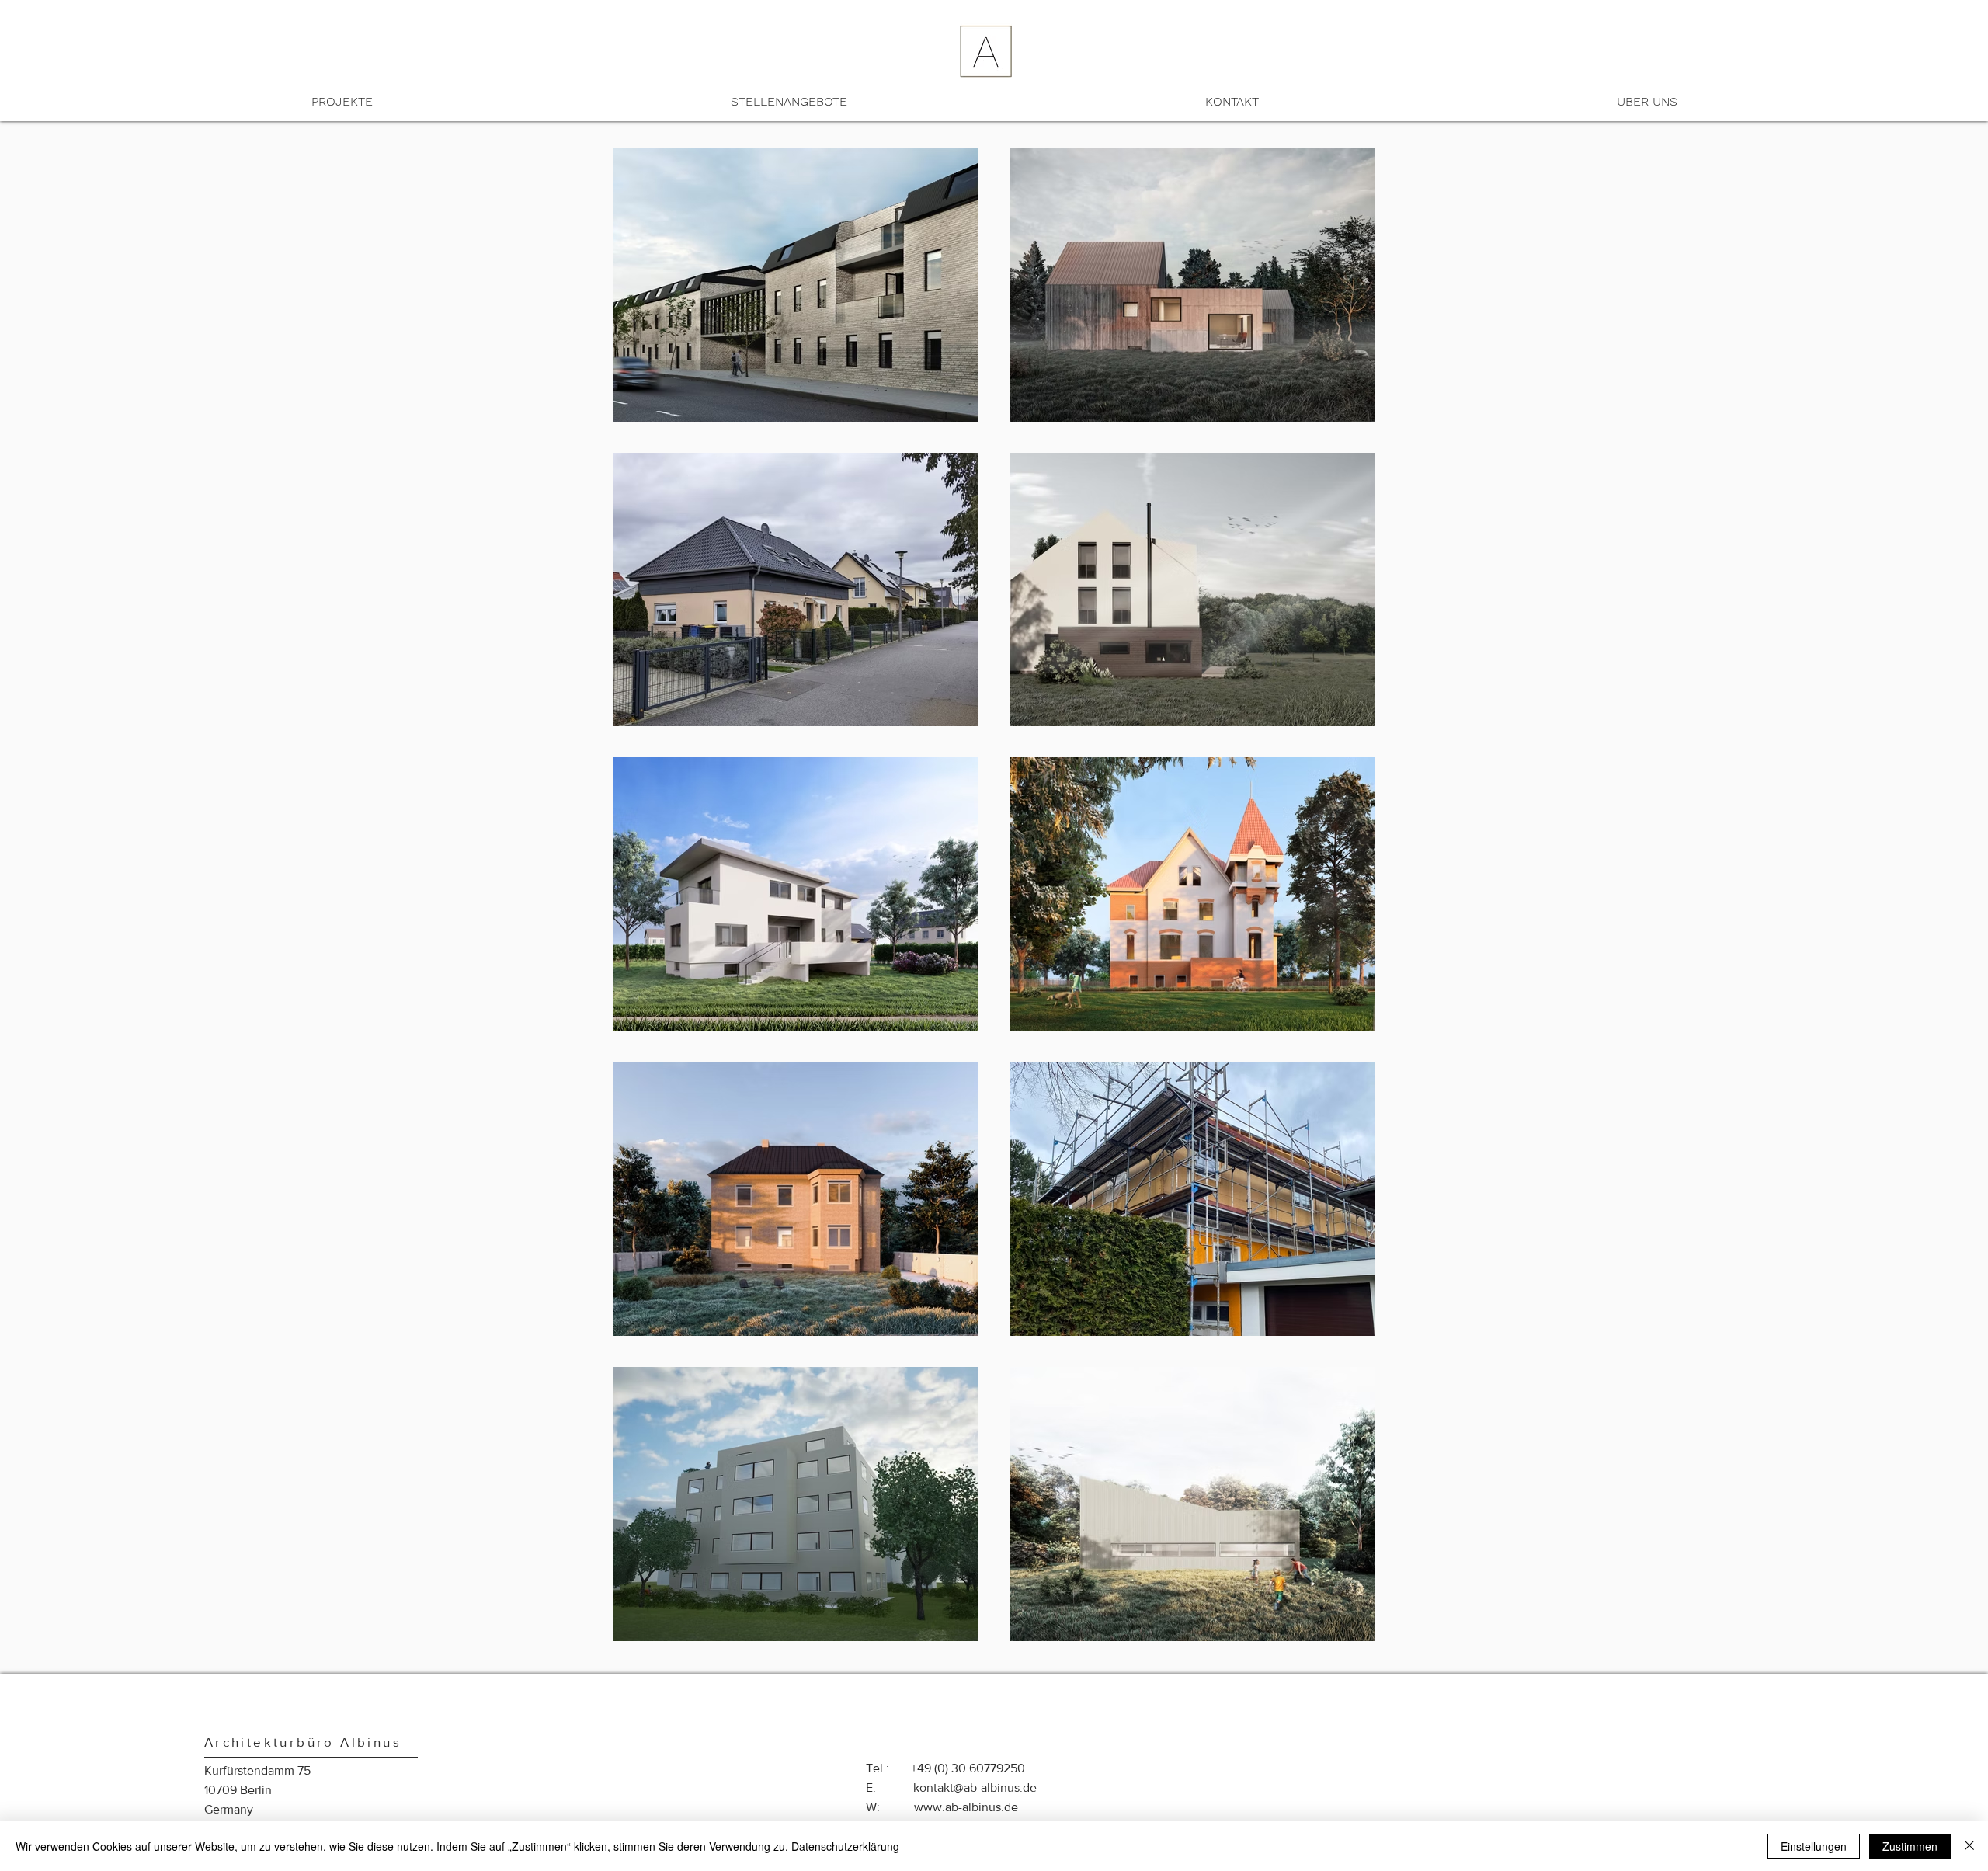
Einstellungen (1814, 1846)
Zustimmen (1910, 1846)
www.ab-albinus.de (966, 1807)
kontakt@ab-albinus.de (975, 1788)
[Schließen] (1969, 1846)
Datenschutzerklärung (845, 1846)
